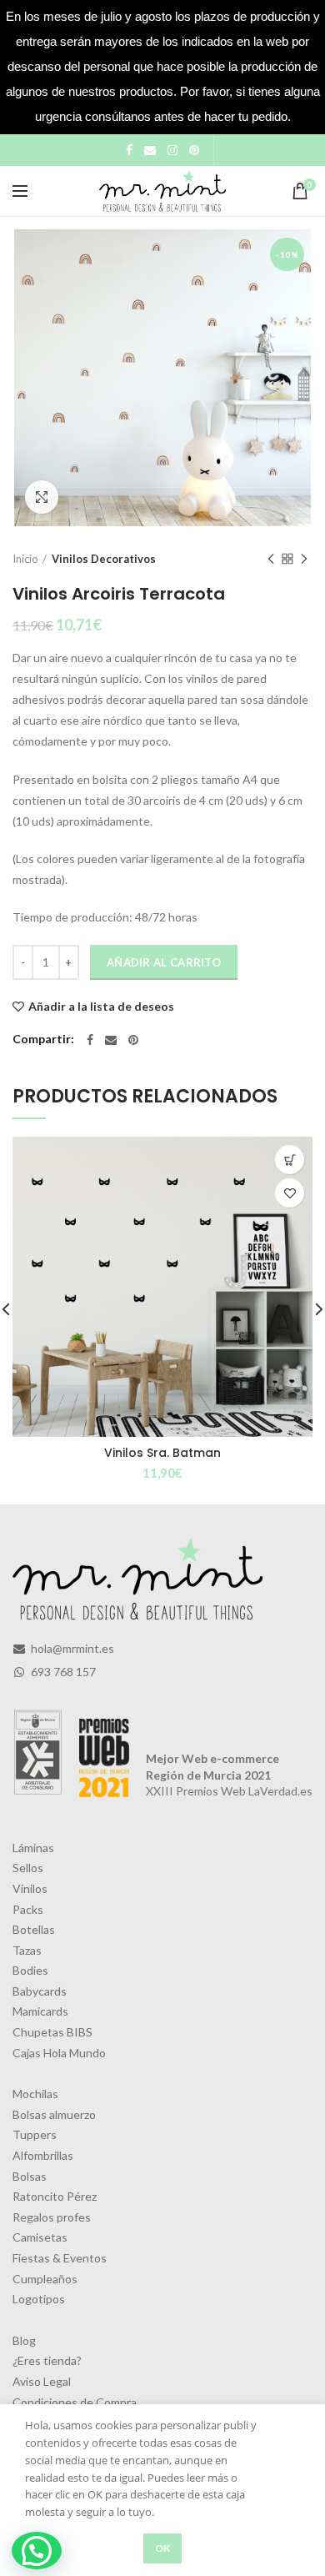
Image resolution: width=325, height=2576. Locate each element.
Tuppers (35, 2134)
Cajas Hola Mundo (59, 2053)
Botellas (34, 1929)
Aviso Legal (42, 2381)
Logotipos (39, 2299)
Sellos (28, 1868)
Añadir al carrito (164, 962)
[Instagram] (172, 150)
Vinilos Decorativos (104, 559)
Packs (28, 1909)
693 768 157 (62, 1672)
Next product (304, 559)
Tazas (27, 1950)
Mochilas (35, 2094)
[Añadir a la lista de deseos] (290, 1193)
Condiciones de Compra (75, 2402)
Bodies (30, 1970)
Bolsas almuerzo (54, 2114)
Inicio (25, 559)
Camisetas (40, 2237)
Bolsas (30, 2176)
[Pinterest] (194, 150)
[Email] (150, 150)
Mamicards (40, 2011)
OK (163, 2548)
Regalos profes (52, 2217)
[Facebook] (129, 150)
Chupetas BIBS (52, 2032)
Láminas (33, 1848)
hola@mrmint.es (71, 1648)
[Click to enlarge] (42, 497)
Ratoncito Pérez (55, 2196)
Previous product (271, 559)
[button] (37, 2551)
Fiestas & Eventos (60, 2258)
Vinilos (30, 1888)
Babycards (40, 1991)
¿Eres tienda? (47, 2360)
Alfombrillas (43, 2155)
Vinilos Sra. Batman (162, 1453)
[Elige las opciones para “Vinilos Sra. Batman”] (290, 1160)
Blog (24, 2340)
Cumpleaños (45, 2279)
